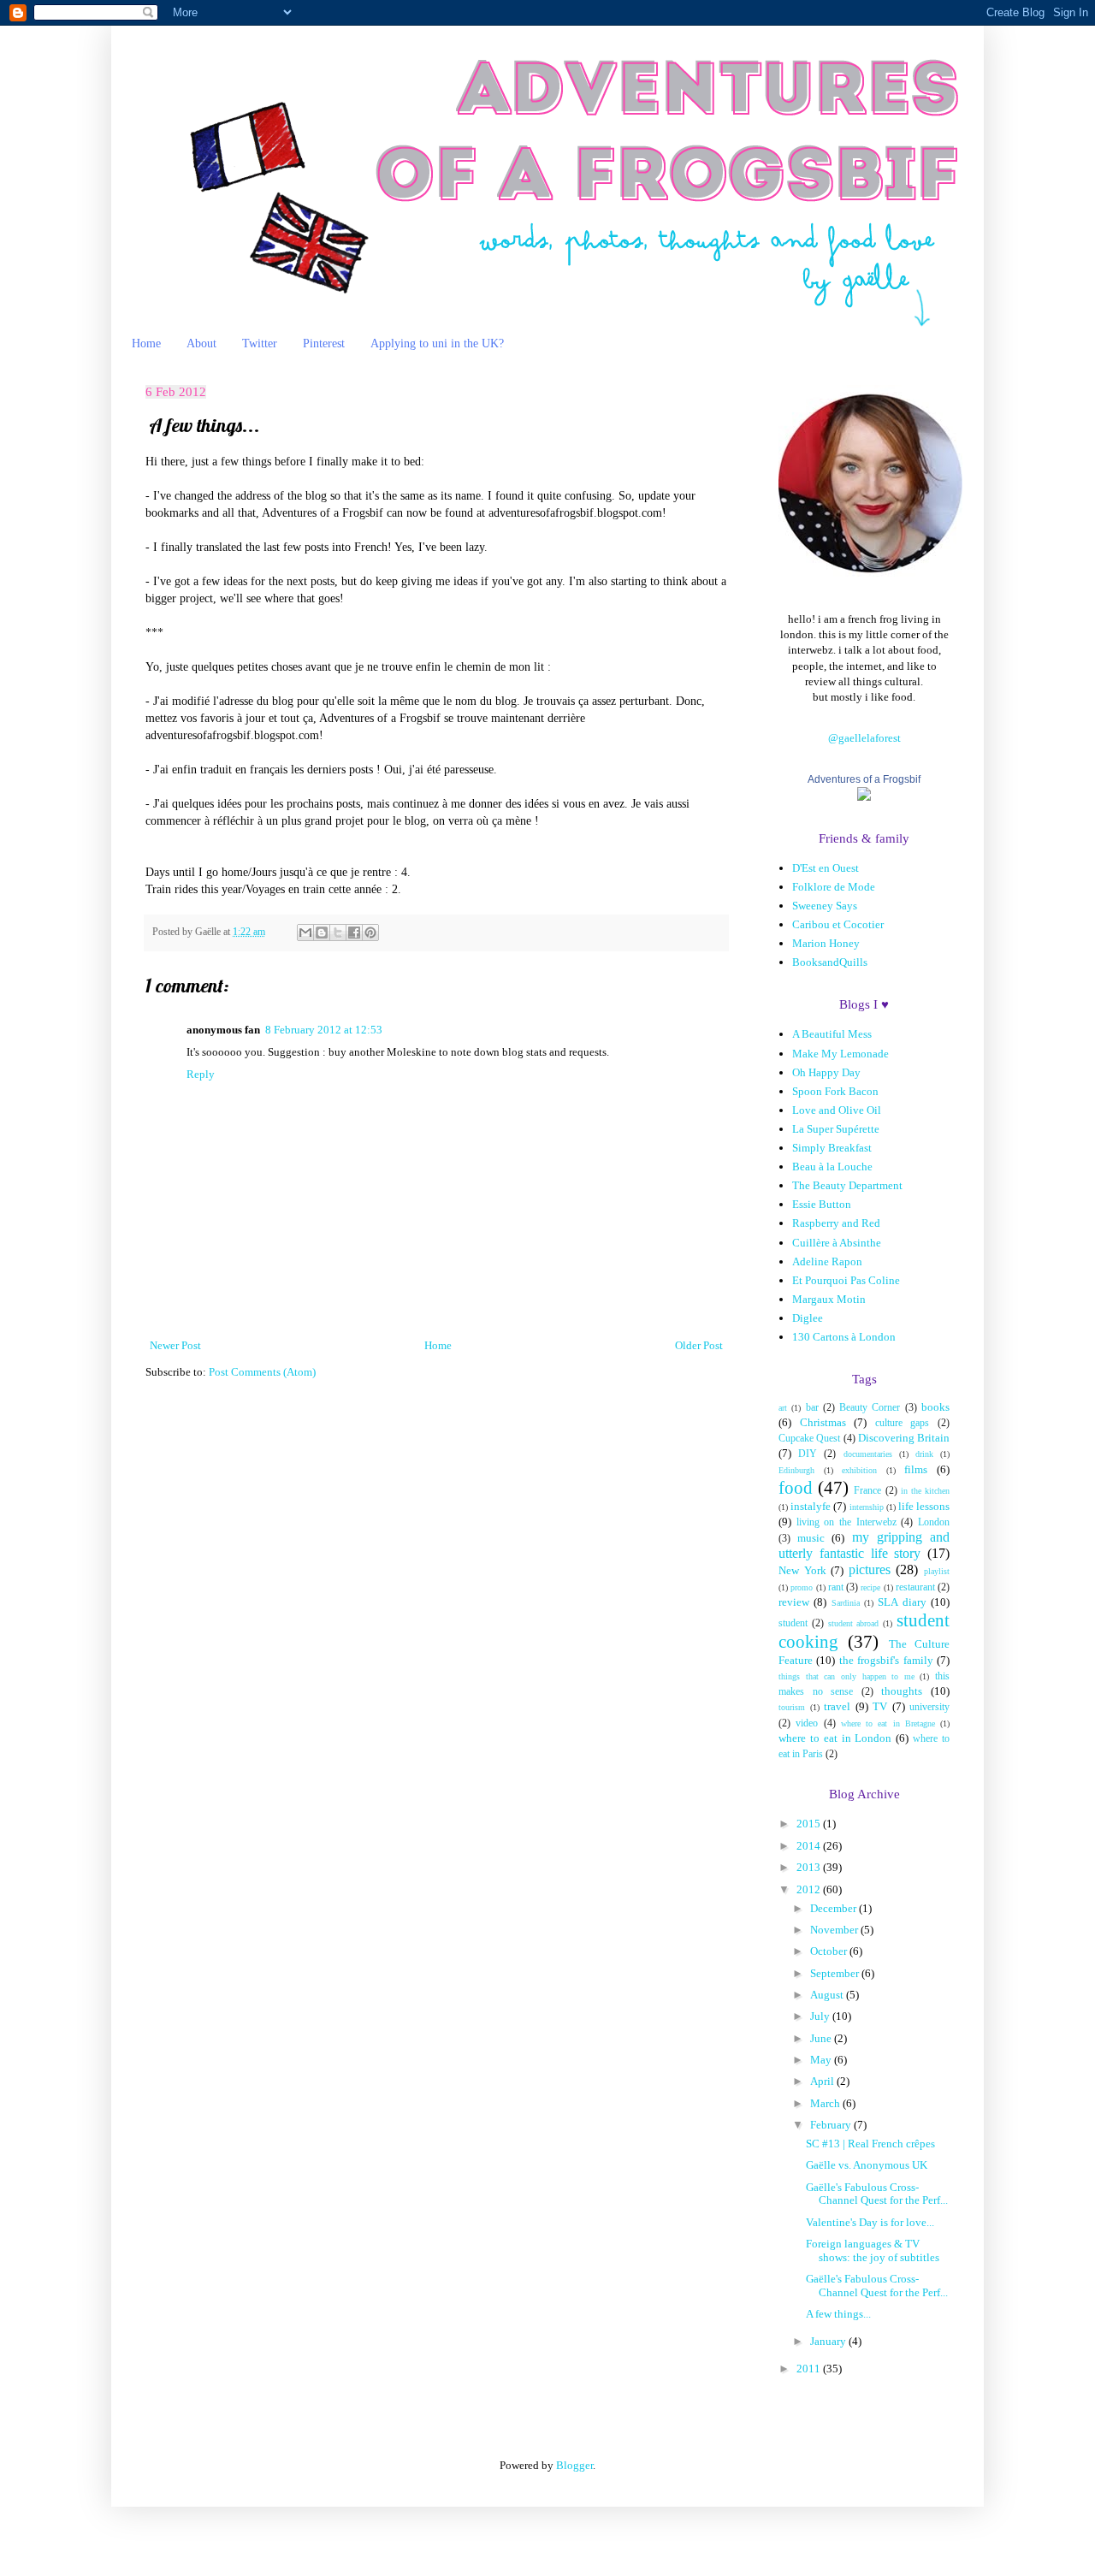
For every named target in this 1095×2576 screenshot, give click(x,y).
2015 (810, 1824)
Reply (201, 1074)
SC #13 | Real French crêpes (870, 2144)
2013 (810, 1867)
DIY (808, 1454)
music (811, 1538)
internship (867, 1507)
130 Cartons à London (844, 1337)
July (821, 2016)
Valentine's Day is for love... (870, 2222)
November (835, 1930)
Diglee (808, 1318)
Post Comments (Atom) (262, 1372)
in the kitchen (925, 1491)
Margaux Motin (829, 1299)
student (793, 1623)
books (935, 1407)
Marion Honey (826, 943)
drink (924, 1454)
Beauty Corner (870, 1408)
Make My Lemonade (840, 1054)
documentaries (868, 1454)
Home (146, 343)
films (916, 1469)
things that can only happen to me (846, 1676)
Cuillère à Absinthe (837, 1243)
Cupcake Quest (809, 1439)
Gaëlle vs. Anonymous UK (867, 2165)
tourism (792, 1707)
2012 (810, 1889)
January (829, 2341)
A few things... (838, 2314)
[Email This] (305, 933)
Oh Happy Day (826, 1072)
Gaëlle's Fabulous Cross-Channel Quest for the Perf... (877, 2194)
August (828, 1995)
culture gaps (903, 1423)
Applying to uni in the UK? (437, 343)
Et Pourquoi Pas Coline (846, 1280)
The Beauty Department (847, 1185)
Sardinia (846, 1603)
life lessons (924, 1506)
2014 (810, 1846)
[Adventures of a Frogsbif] (864, 797)
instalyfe (811, 1506)
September (836, 1973)
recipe (870, 1587)
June (822, 2038)
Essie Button (822, 1204)
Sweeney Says (825, 906)
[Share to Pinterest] (370, 933)
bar (812, 1408)
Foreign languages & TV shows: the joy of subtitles (873, 2250)
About (201, 343)
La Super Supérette (836, 1129)
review (794, 1602)
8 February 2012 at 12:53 (324, 1030)
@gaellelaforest (864, 738)
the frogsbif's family (886, 1660)
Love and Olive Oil (837, 1110)
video (807, 1723)
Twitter (260, 343)
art (783, 1408)
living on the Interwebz (846, 1522)
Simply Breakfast (832, 1148)
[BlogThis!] (322, 933)
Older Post (699, 1345)
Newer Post (175, 1345)
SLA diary (902, 1602)
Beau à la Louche (832, 1167)
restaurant (915, 1587)
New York (802, 1570)
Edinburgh (796, 1470)
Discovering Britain (904, 1438)
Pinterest (324, 343)
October (830, 1951)
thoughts (902, 1691)
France (867, 1491)
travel (837, 1706)
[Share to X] (338, 933)
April (823, 2081)
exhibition (859, 1470)
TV (880, 1706)
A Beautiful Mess (832, 1034)
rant (836, 1587)
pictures (870, 1569)
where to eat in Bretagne (888, 1723)
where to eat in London (835, 1738)
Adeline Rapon (827, 1261)
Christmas (823, 1422)
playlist (937, 1571)
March (826, 2103)
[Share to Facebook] (354, 933)
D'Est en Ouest (826, 868)
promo (802, 1587)
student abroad (854, 1623)
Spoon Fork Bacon (835, 1091)
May (822, 2060)
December (835, 1908)
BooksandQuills (830, 962)
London (934, 1522)
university (929, 1707)
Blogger (574, 2465)
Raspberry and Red (836, 1223)
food (796, 1487)
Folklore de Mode (834, 887)
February (832, 2125)
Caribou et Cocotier (838, 924)
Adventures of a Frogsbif (864, 779)
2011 (810, 2369)
